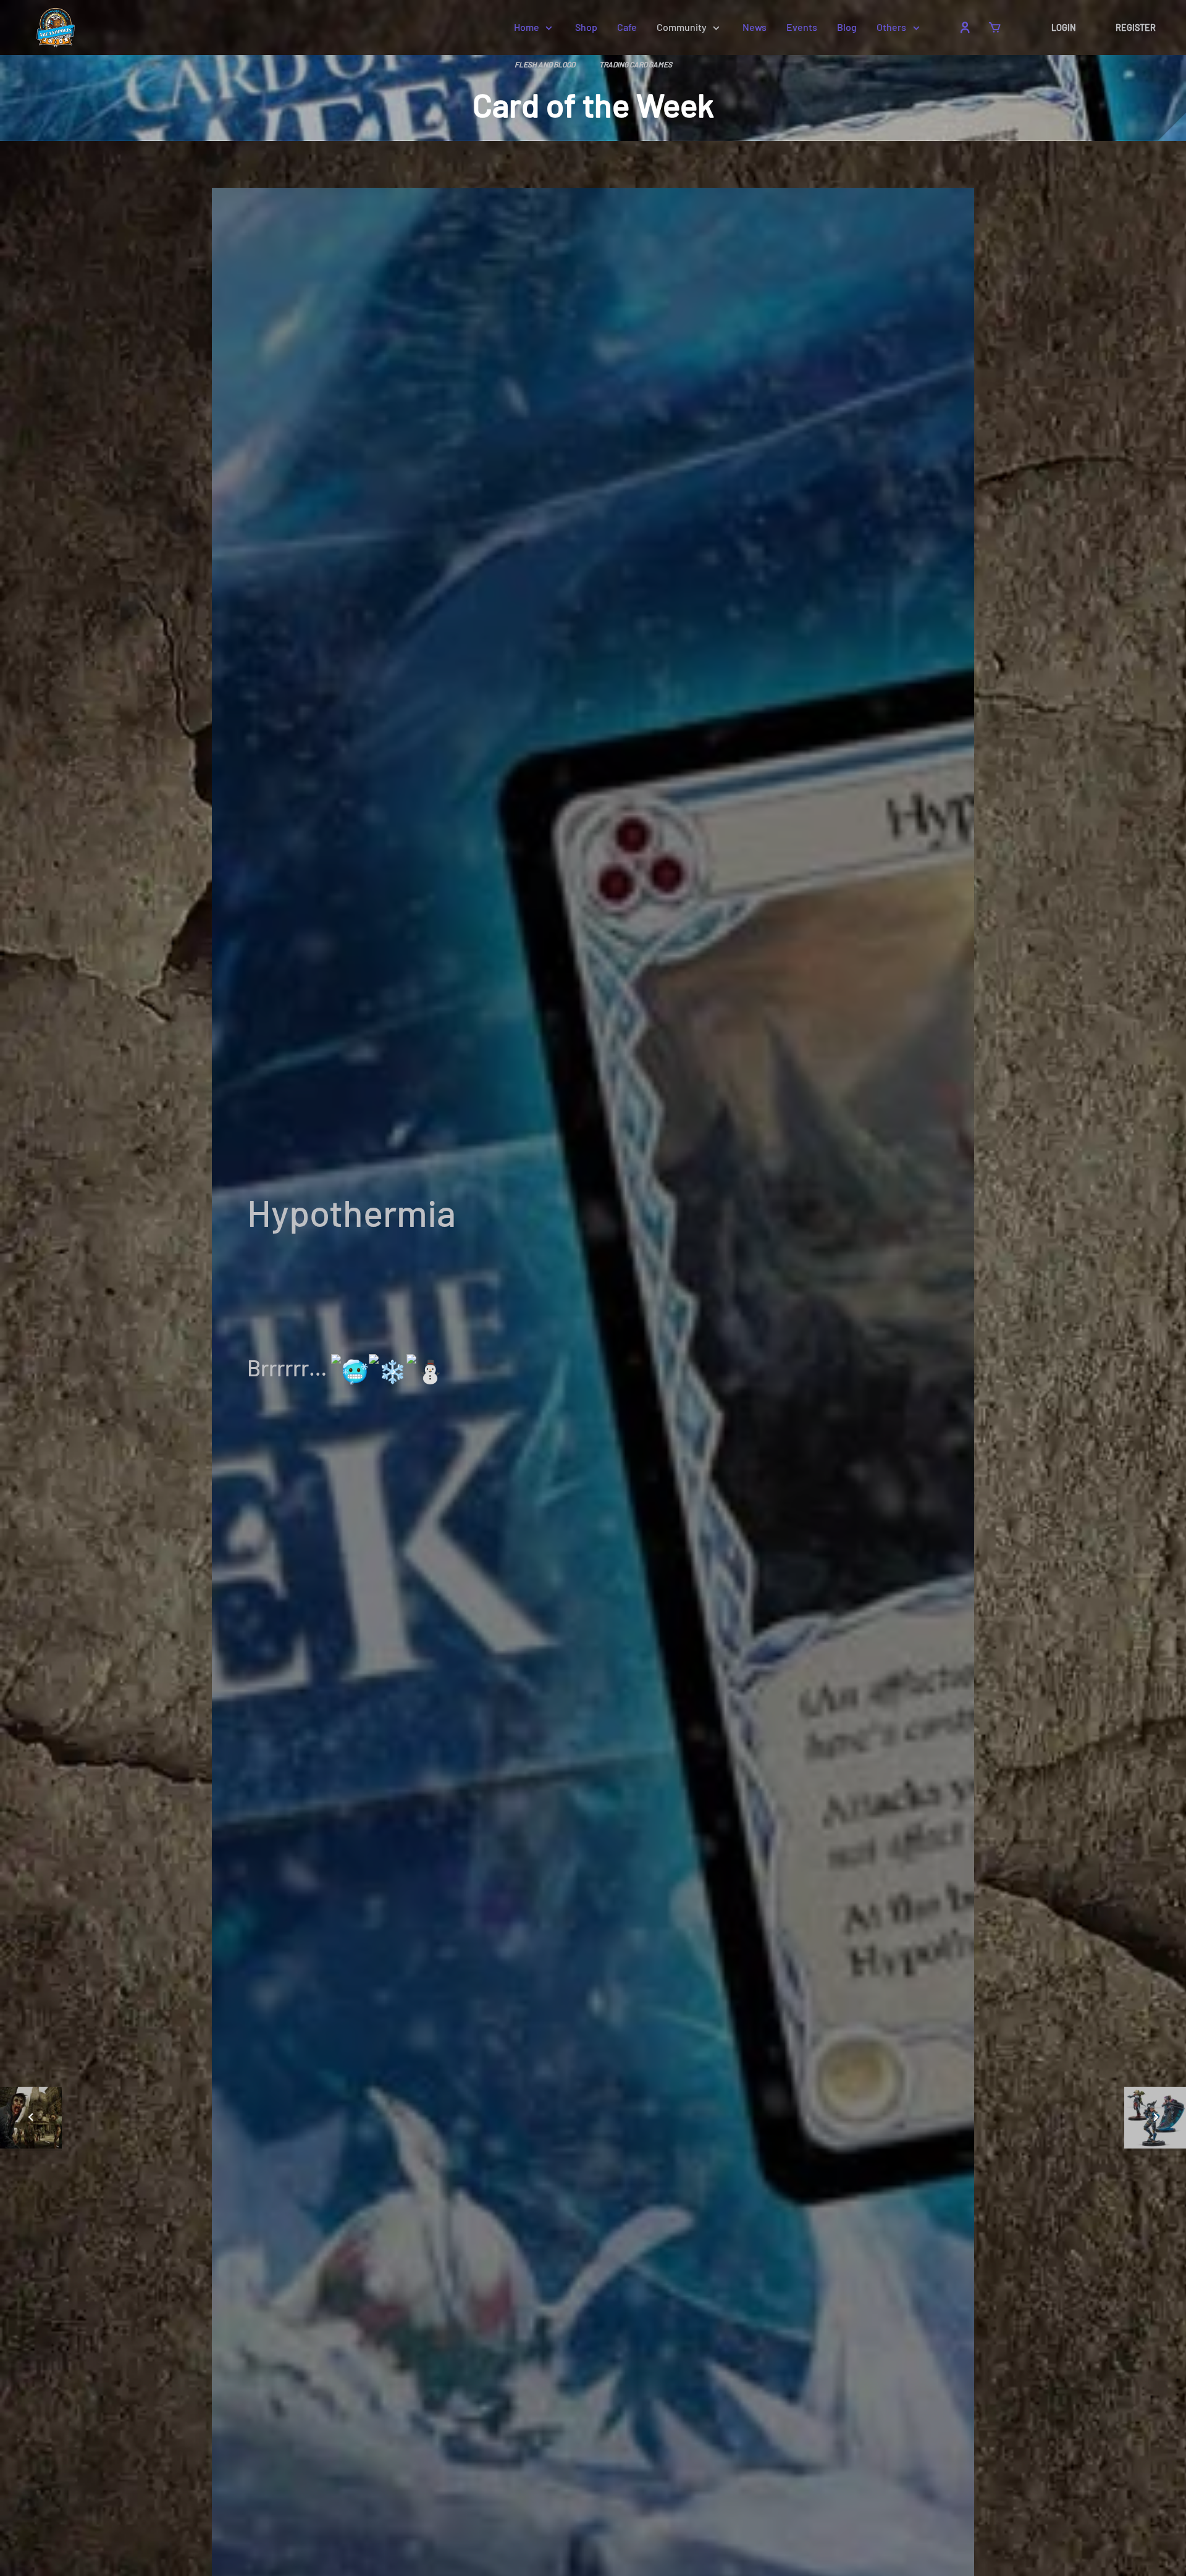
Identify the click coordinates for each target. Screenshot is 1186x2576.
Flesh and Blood (545, 64)
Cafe (627, 27)
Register (1136, 27)
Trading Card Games (636, 64)
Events (802, 27)
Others (891, 27)
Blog (847, 27)
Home (527, 27)
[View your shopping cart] (995, 27)
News (755, 27)
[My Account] (965, 27)
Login (1064, 27)
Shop (586, 27)
